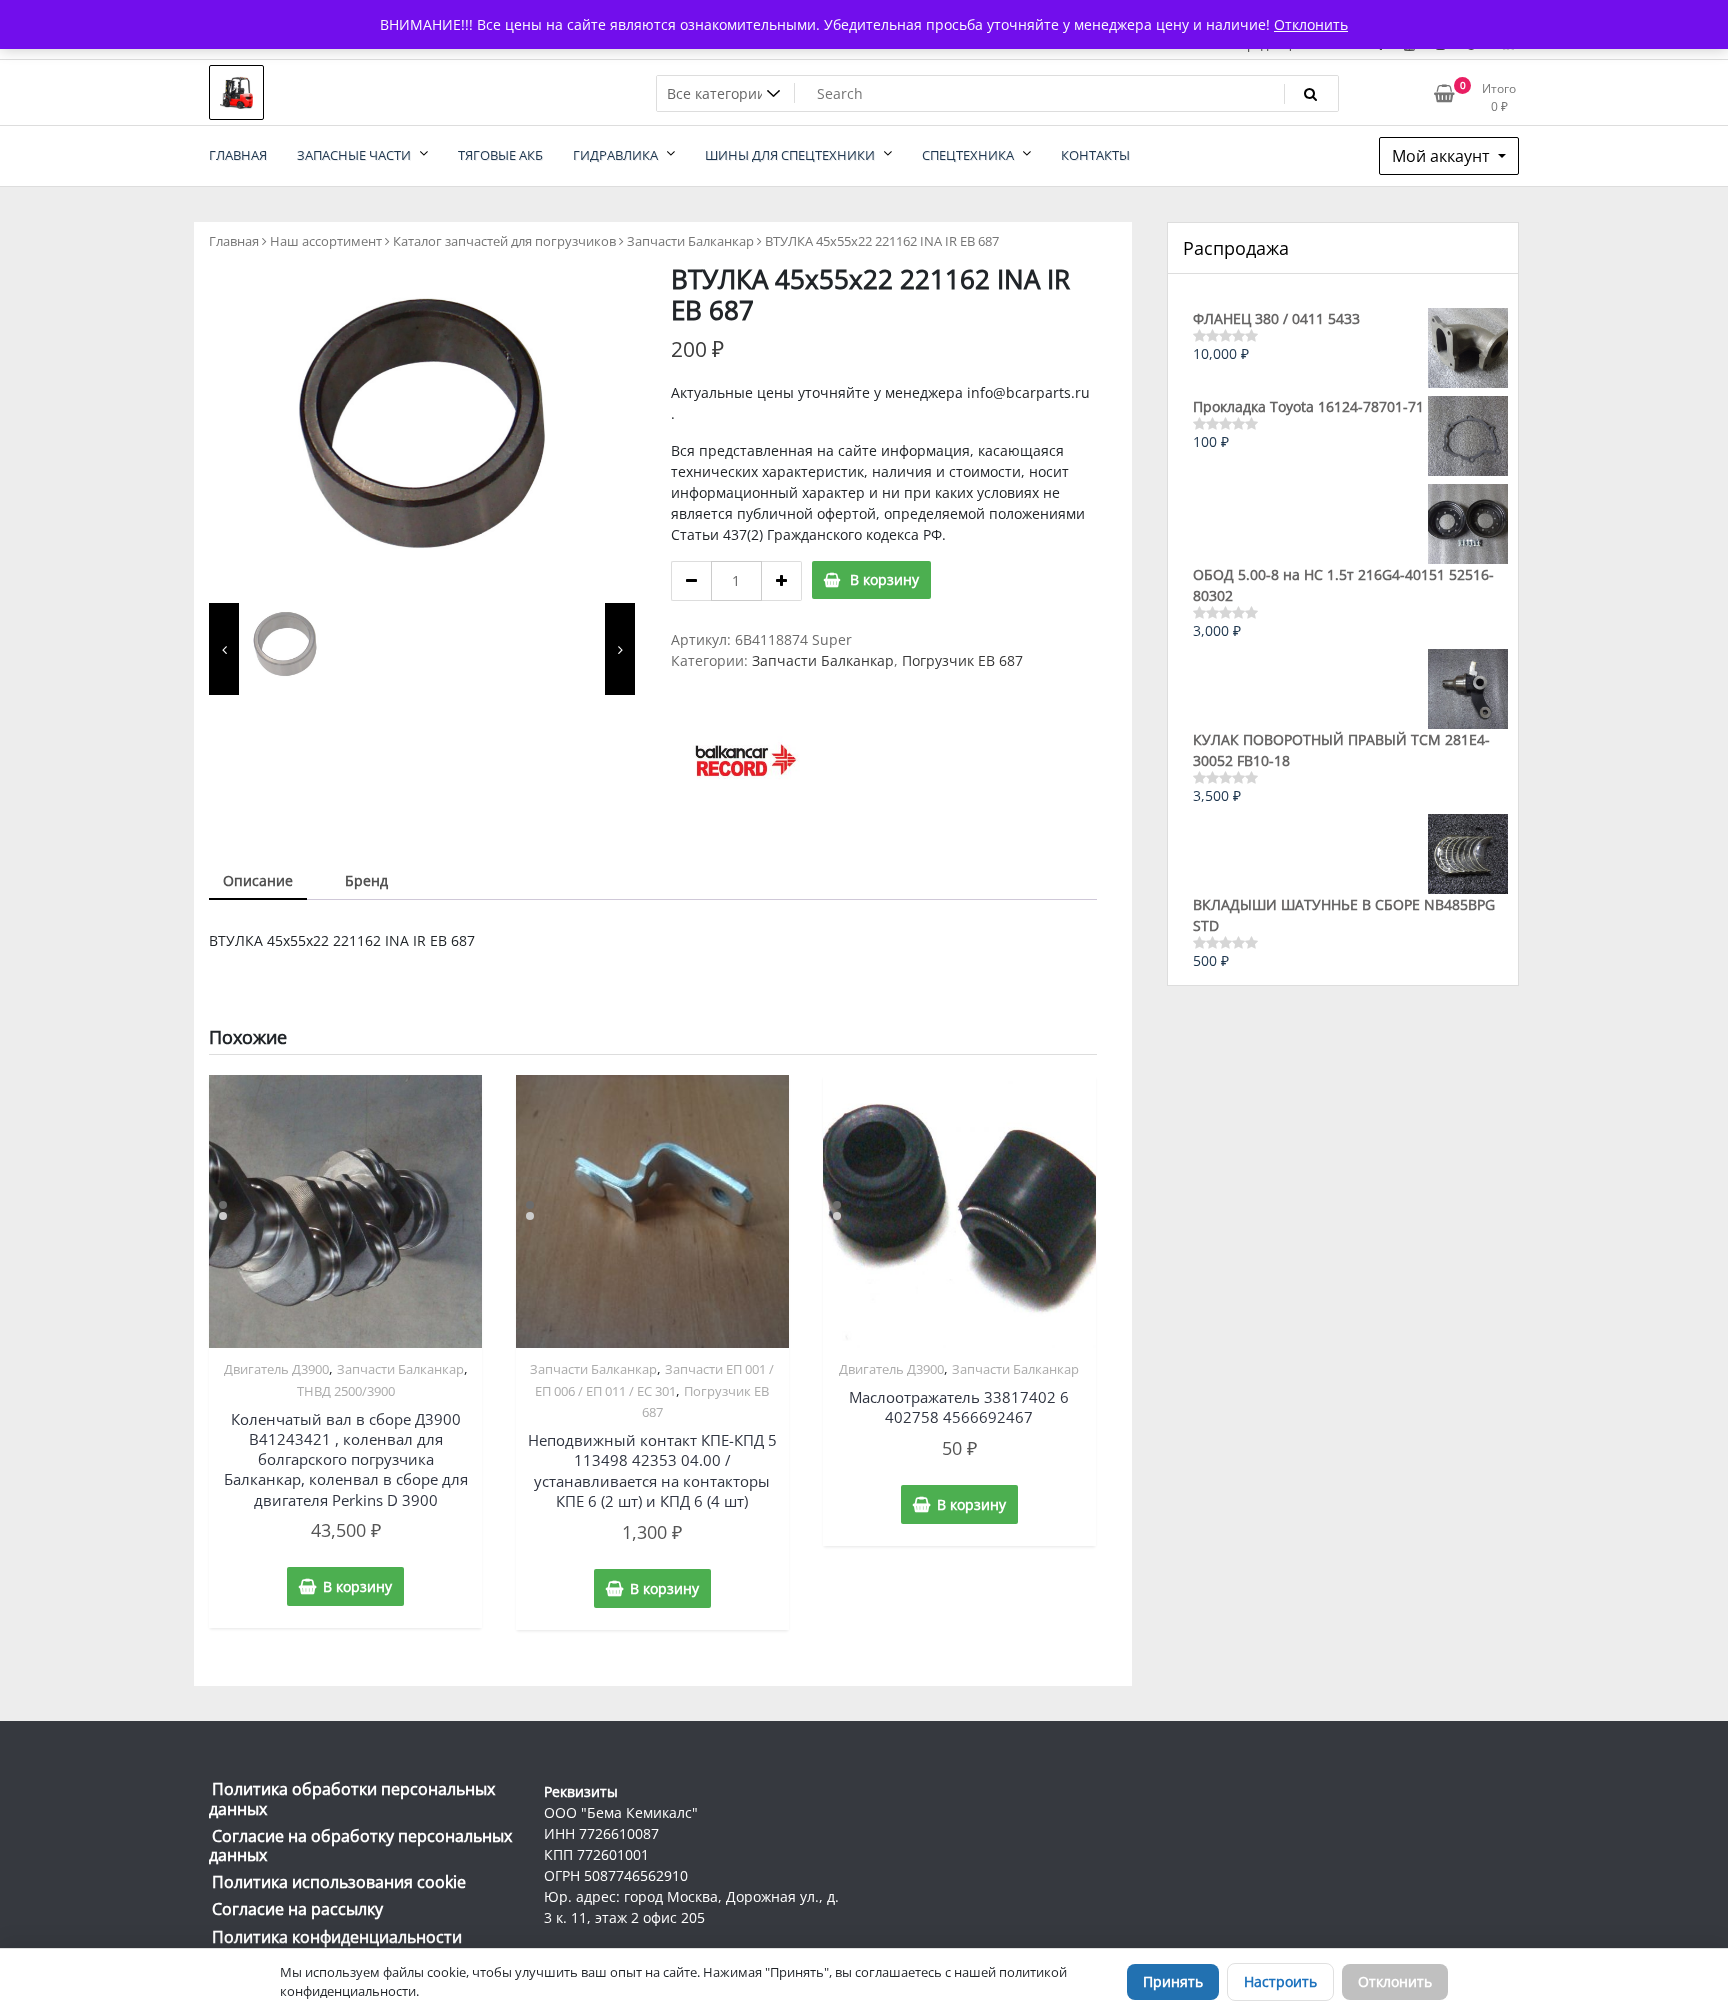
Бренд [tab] (366, 880)
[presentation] (224, 649)
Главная (234, 241)
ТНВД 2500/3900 (346, 1391)
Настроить (1280, 1981)
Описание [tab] (258, 880)
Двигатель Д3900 (276, 1369)
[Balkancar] (746, 760)
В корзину (884, 579)
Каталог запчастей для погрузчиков (504, 241)
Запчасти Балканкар (690, 241)
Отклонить (1395, 1981)
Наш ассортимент (326, 241)
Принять (1173, 1981)
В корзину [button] (357, 1586)
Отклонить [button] (1311, 24)
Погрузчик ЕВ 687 (962, 660)
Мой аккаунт (1443, 156)
